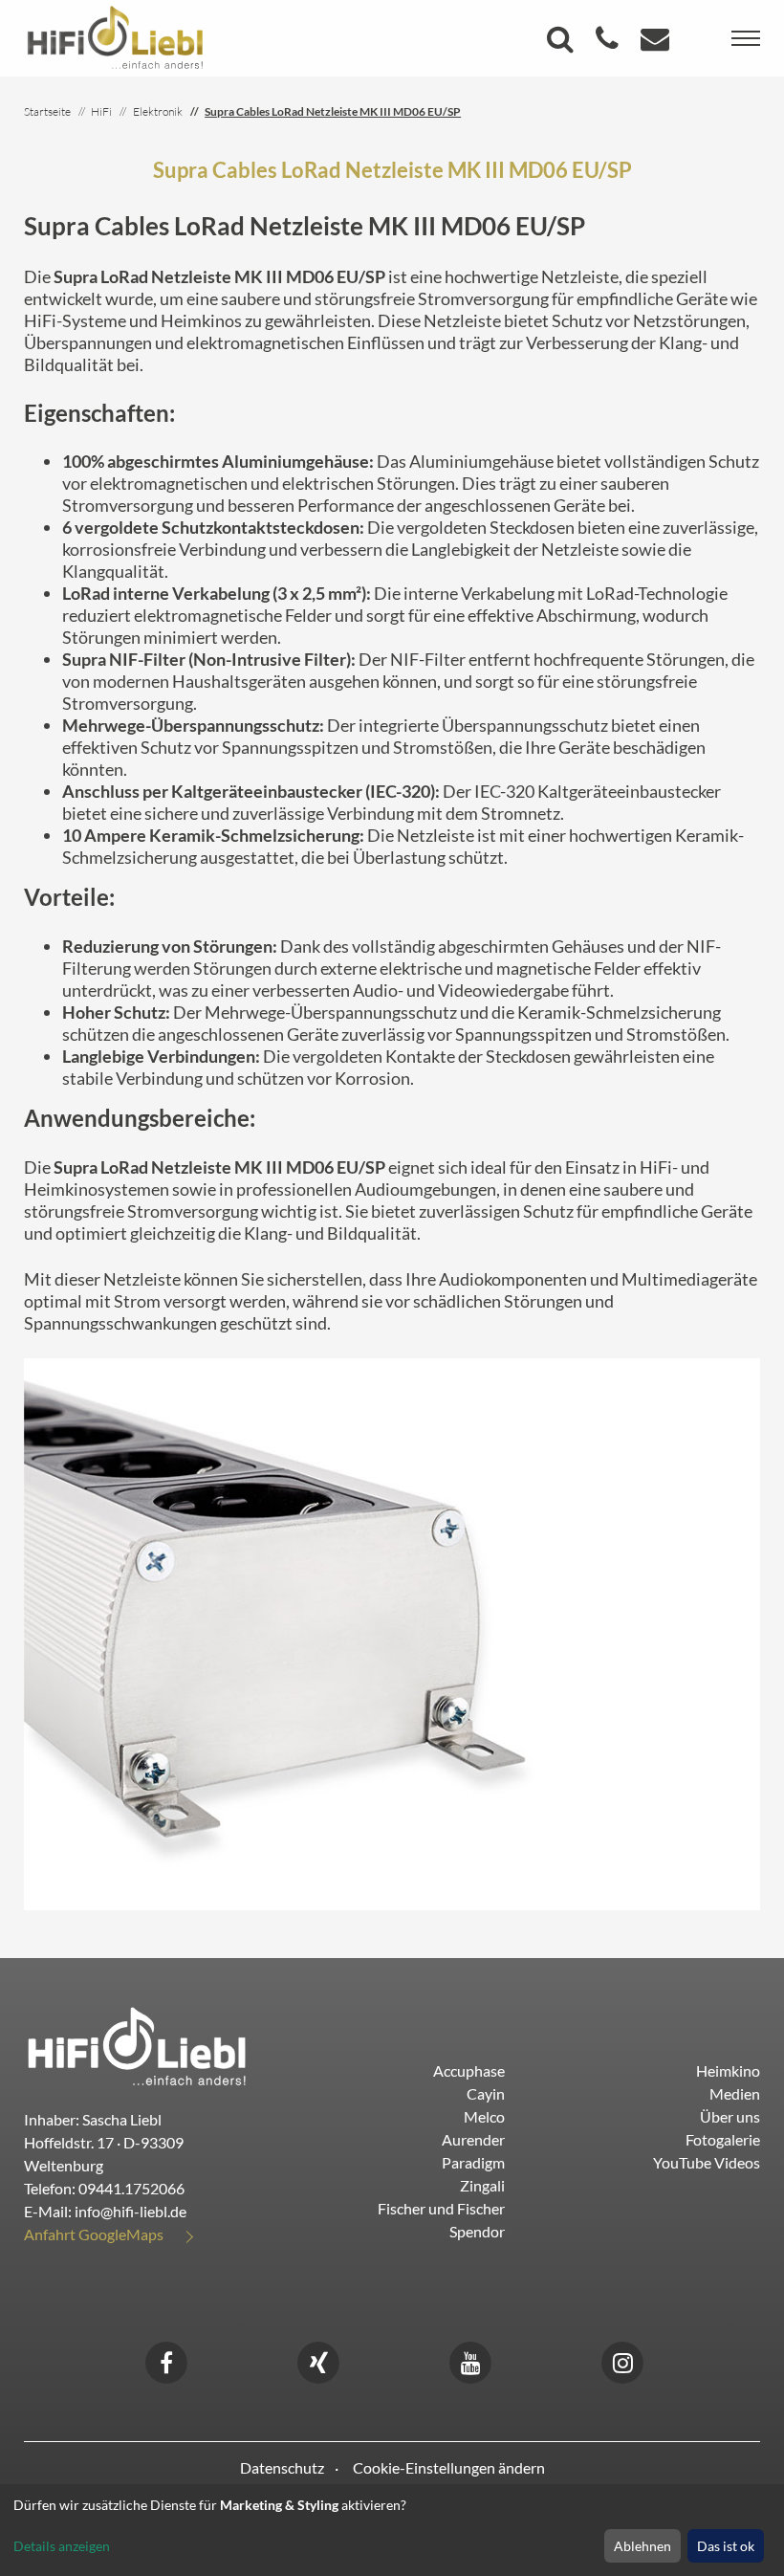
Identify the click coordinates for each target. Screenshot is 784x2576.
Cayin (486, 2093)
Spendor (477, 2231)
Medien (735, 2093)
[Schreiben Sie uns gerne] (657, 44)
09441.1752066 (131, 2188)
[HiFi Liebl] (115, 36)
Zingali (482, 2185)
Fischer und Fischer (441, 2208)
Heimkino (728, 2070)
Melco (484, 2116)
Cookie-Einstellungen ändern (449, 2467)
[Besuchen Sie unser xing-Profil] (318, 2360)
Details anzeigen (62, 2546)
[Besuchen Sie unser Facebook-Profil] (166, 2360)
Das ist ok (726, 2546)
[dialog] (392, 2530)
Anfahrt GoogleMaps (94, 2234)
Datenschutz (282, 2467)
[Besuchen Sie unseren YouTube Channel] (470, 2360)
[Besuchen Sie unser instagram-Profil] (622, 2360)
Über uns (730, 2116)
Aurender (473, 2139)
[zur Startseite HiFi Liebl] (137, 2046)
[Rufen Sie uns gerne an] (610, 44)
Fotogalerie (723, 2139)
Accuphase (469, 2070)
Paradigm (473, 2162)
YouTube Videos (707, 2162)
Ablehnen (642, 2546)
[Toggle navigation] (746, 38)
